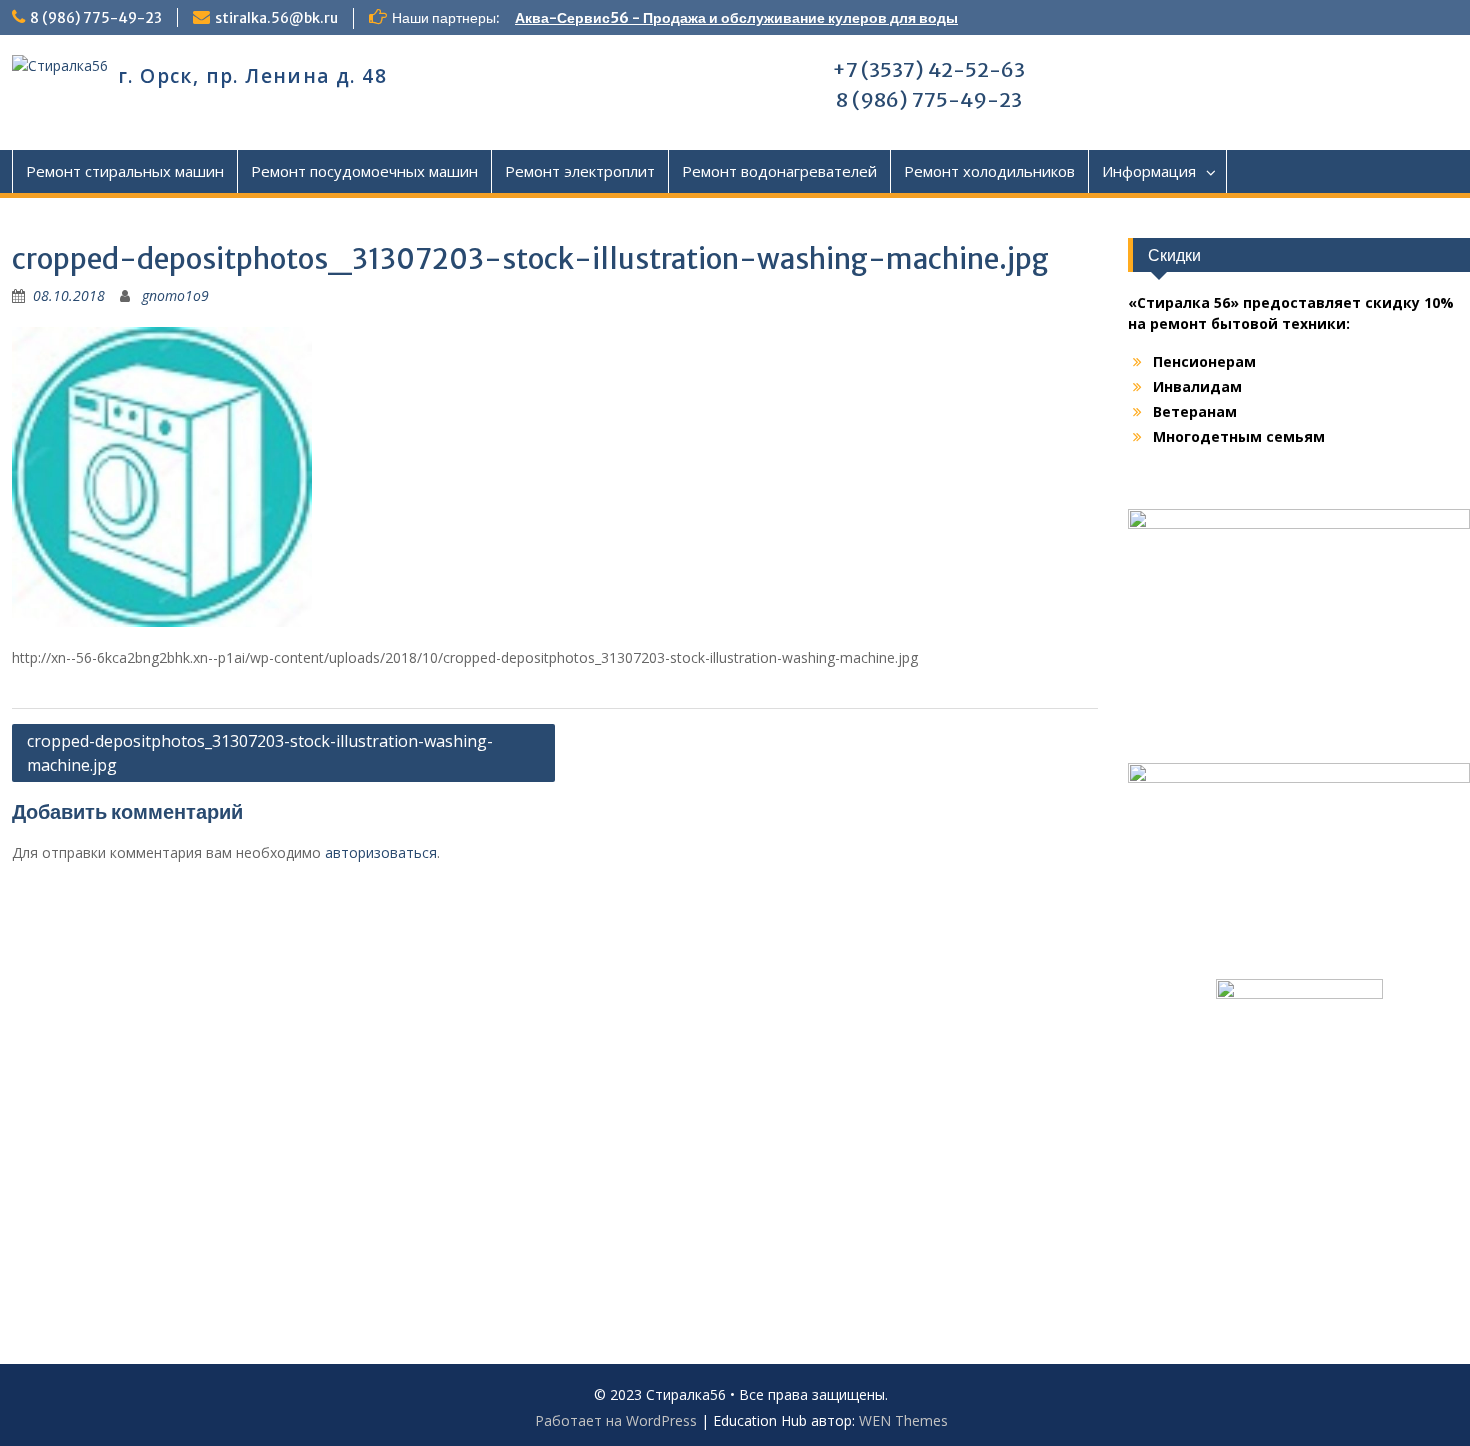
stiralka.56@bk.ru (276, 18)
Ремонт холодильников (989, 171)
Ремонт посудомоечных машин (364, 171)
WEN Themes (903, 1420)
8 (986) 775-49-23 (96, 18)
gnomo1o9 (175, 295)
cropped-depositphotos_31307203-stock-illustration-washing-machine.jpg (260, 753)
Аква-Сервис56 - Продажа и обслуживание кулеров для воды (736, 18)
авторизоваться (381, 852)
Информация (1149, 171)
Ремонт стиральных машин (125, 171)
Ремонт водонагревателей (779, 171)
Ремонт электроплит (580, 171)
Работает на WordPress (616, 1420)
